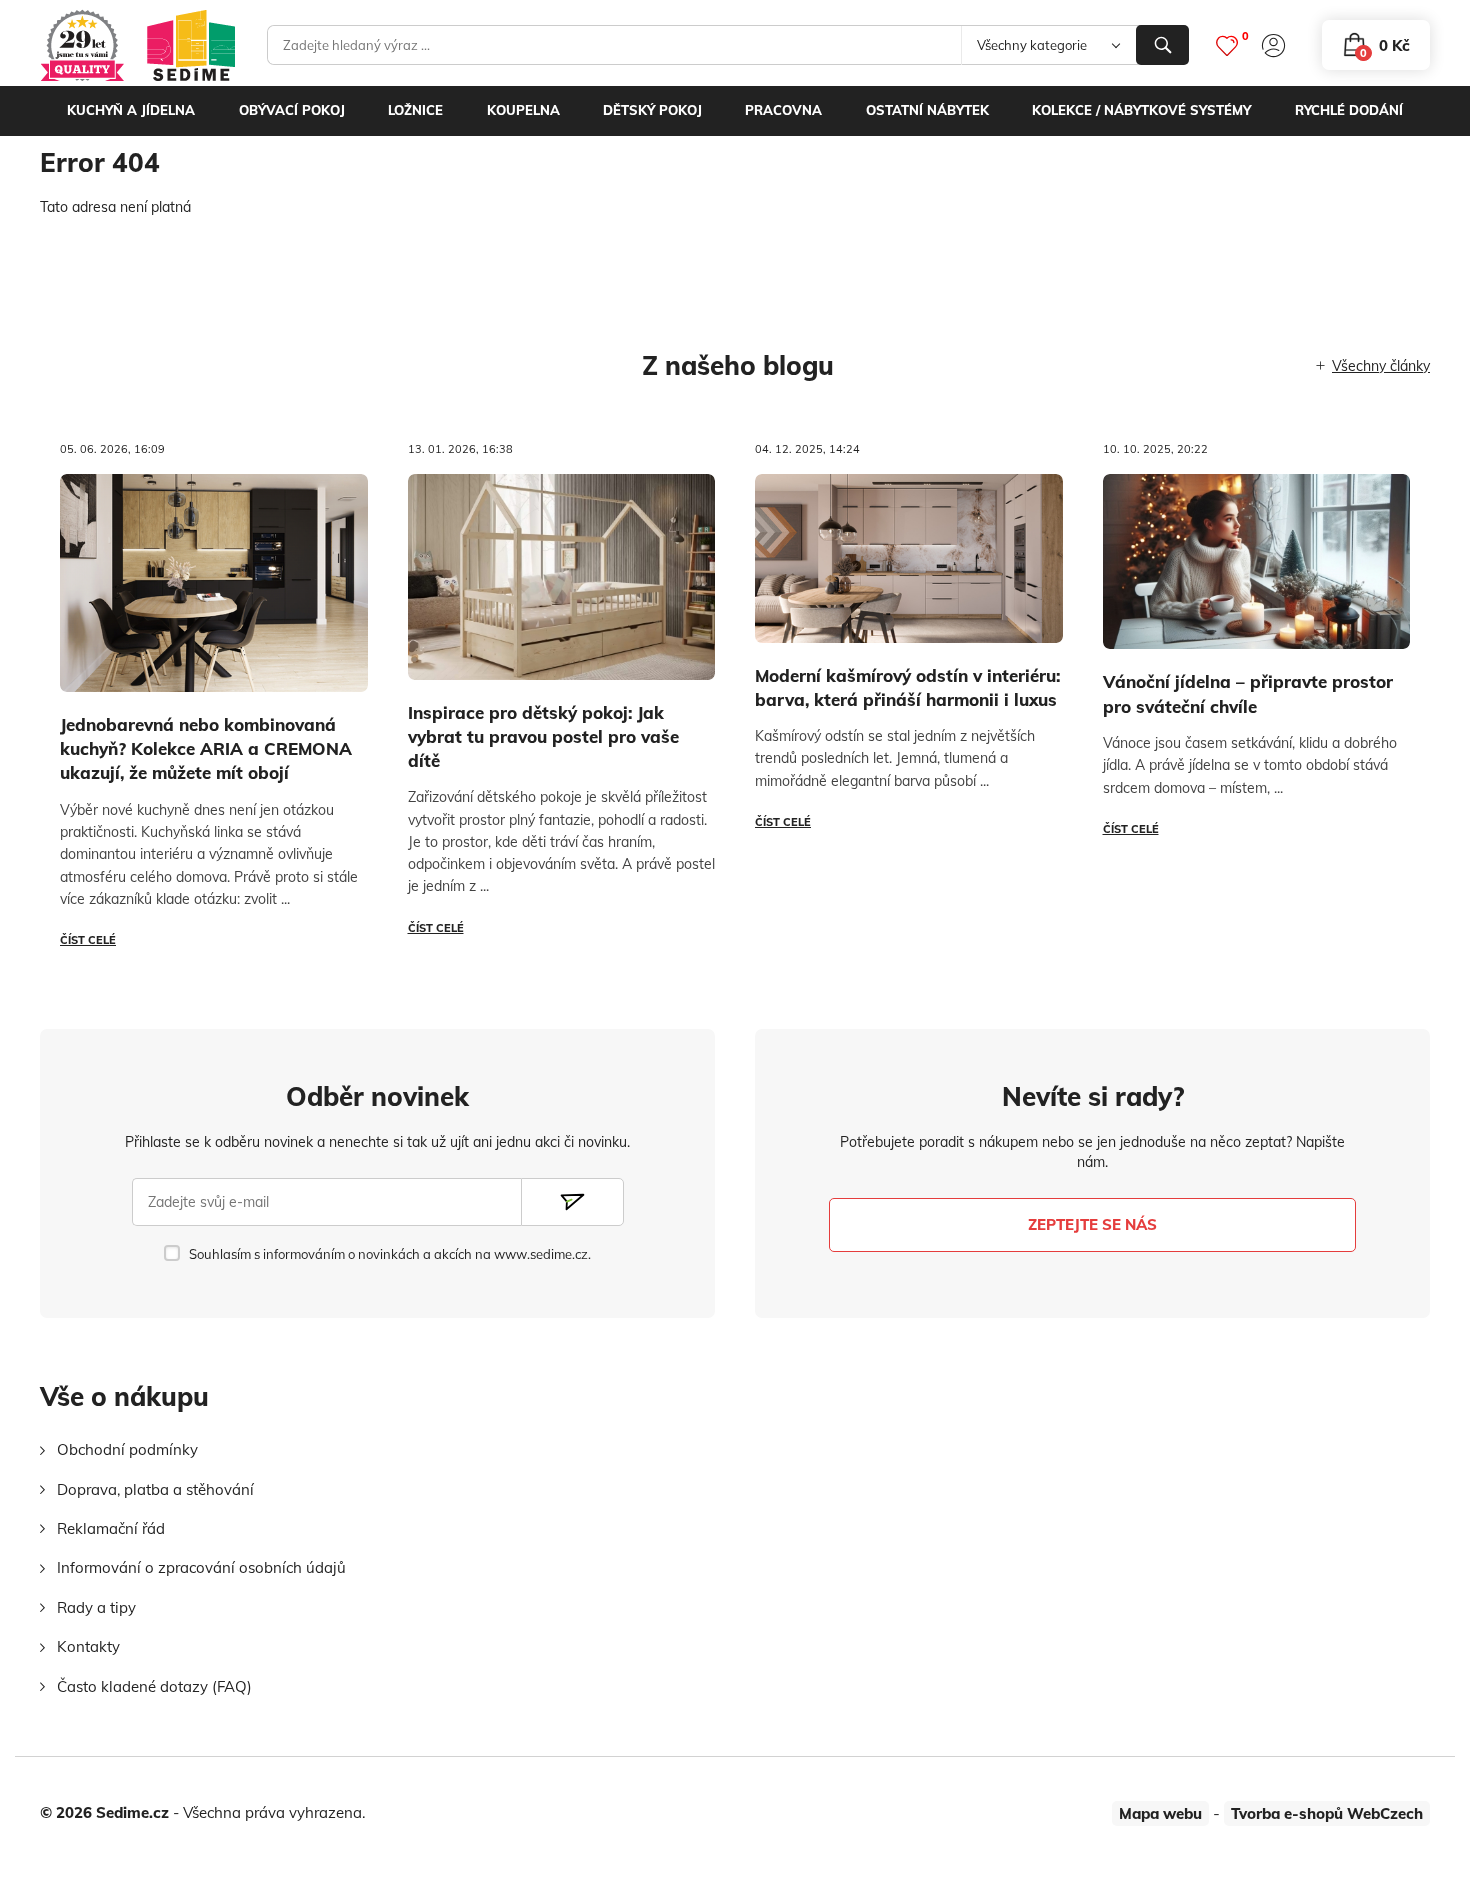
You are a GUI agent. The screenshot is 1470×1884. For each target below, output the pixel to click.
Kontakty (88, 1646)
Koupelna (523, 110)
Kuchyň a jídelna (131, 110)
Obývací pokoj (292, 110)
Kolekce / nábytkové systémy (1141, 110)
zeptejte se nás (1092, 1224)
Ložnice (415, 110)
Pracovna (783, 110)
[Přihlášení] (1273, 45)
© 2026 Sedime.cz (104, 1812)
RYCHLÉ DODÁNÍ (1349, 110)
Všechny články (1381, 366)
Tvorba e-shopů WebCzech (1327, 1813)
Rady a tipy (96, 1607)
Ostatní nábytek (927, 110)
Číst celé (88, 940)
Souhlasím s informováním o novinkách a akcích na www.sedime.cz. (390, 1254)
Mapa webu (1160, 1813)
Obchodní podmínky (127, 1449)
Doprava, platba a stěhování (155, 1489)
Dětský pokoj (652, 110)
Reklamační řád (111, 1528)
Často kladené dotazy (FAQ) (154, 1686)
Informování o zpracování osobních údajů (201, 1567)
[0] (1227, 45)
